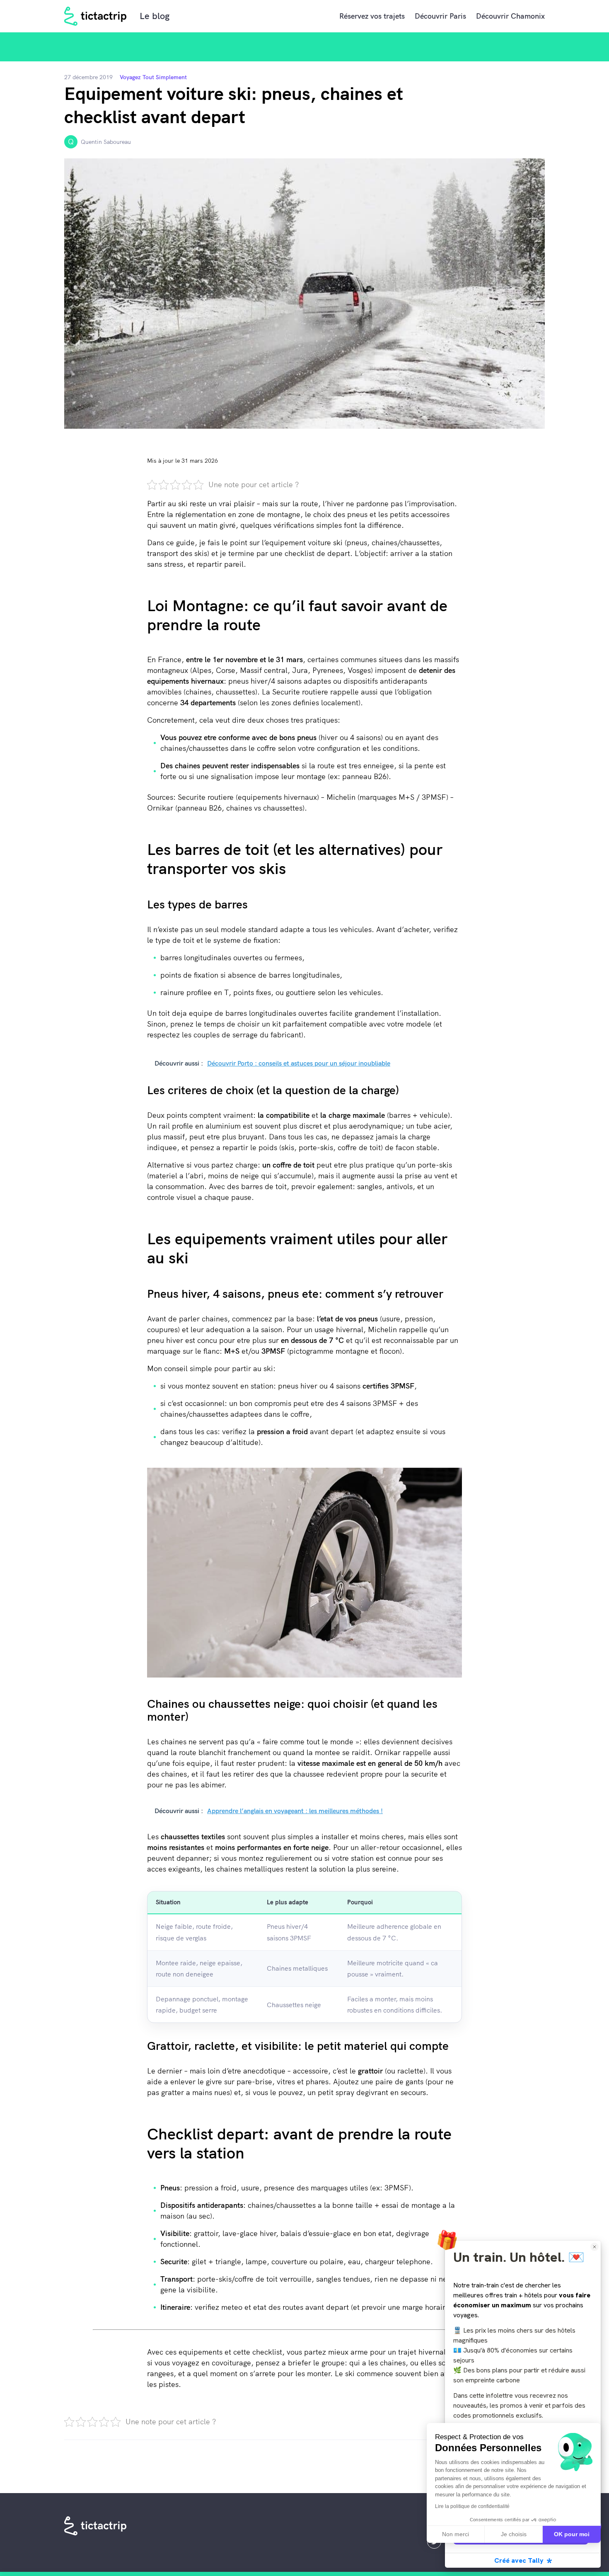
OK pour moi (572, 2534)
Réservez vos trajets (372, 16)
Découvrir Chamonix (510, 16)
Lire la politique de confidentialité (472, 2506)
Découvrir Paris (440, 16)
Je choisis (514, 2534)
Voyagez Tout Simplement (153, 77)
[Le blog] (96, 16)
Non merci (456, 2534)
